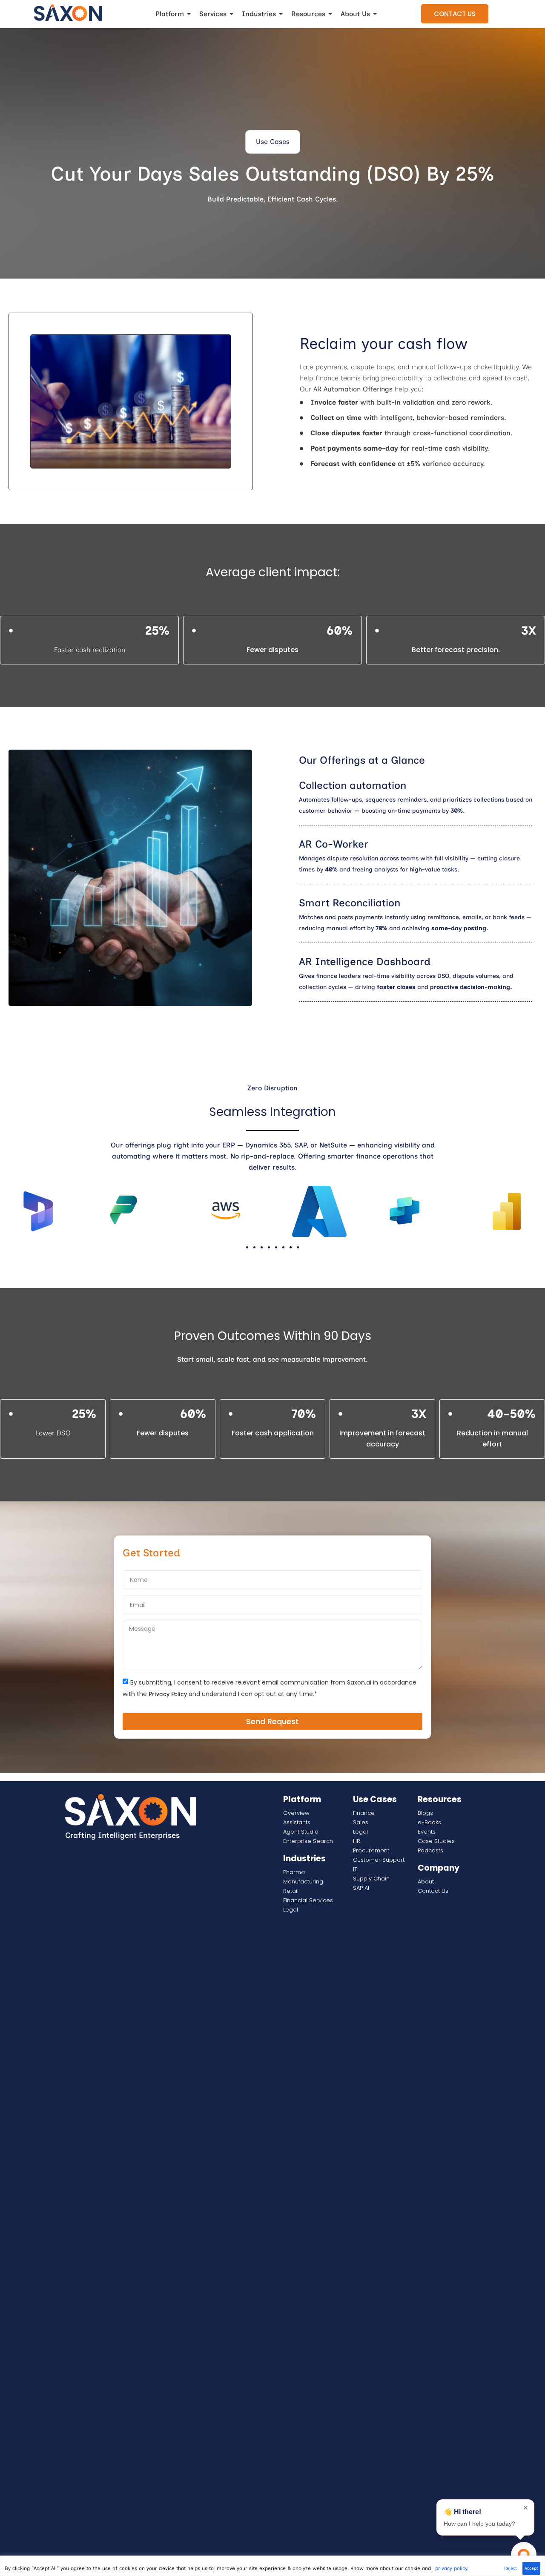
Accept (531, 2568)
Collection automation (353, 785)
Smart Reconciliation (350, 903)
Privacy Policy (168, 1694)
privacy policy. (452, 2568)
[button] (273, 142)
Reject (511, 2568)
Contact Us (455, 14)
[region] (272, 2566)
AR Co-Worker (334, 844)
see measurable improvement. (318, 1359)
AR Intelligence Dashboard (365, 962)
